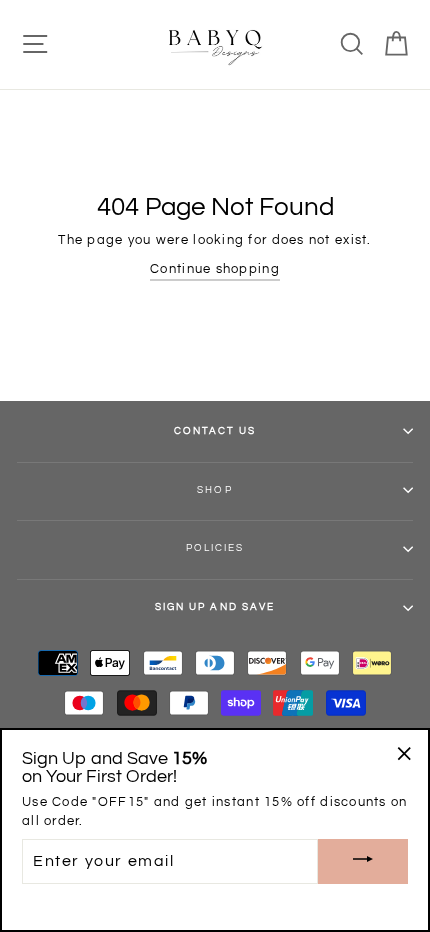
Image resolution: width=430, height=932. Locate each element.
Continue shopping (215, 269)
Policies (215, 548)
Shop (214, 490)
